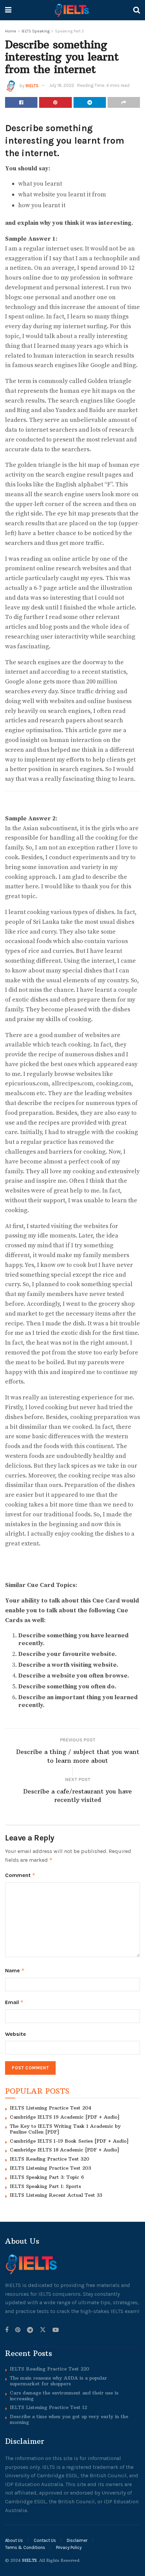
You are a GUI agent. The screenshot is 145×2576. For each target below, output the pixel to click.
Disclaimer (77, 2540)
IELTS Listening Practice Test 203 (50, 2168)
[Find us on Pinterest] (18, 2330)
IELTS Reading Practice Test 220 (50, 2369)
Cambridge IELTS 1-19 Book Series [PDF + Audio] (69, 2141)
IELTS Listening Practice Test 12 (48, 2407)
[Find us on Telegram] (30, 2330)
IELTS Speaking (36, 31)
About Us (14, 2540)
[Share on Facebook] (21, 102)
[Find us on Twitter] (43, 2330)
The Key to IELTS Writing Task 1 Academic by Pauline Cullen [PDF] (65, 2129)
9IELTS (32, 85)
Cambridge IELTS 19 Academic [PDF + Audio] (65, 2117)
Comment (20, 1875)
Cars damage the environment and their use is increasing (64, 2396)
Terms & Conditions (25, 2547)
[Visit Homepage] (72, 10)
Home (11, 31)
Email (14, 2002)
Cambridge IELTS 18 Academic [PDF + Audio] (64, 2150)
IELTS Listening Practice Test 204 (51, 2108)
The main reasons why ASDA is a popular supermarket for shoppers (58, 2381)
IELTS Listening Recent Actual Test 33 (56, 2195)
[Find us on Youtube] (56, 2330)
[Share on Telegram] (90, 102)
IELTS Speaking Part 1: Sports (45, 2186)
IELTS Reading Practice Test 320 (50, 2159)
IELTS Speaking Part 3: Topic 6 (47, 2177)
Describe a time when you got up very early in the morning (69, 2419)
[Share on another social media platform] (124, 102)
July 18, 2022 (62, 85)
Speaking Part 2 (69, 31)
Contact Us (45, 2540)
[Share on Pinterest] (55, 102)
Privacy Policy (69, 2547)
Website (16, 2034)
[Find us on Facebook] (7, 2330)
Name (15, 1970)
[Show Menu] (8, 10)
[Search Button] (137, 10)
